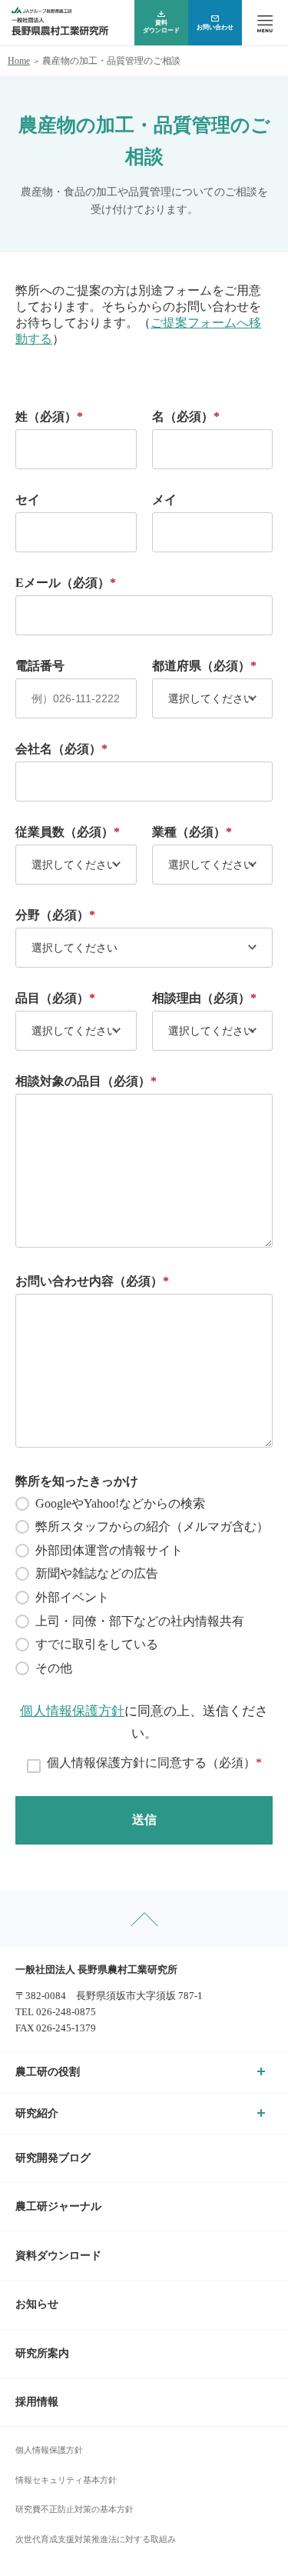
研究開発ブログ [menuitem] (53, 2158)
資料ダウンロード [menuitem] (161, 27)
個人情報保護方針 (72, 1711)
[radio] (144, 1504)
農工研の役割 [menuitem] (48, 2072)
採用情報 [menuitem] (37, 2402)
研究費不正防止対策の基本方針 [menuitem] (74, 2509)
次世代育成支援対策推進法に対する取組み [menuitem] (96, 2539)
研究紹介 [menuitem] (37, 2113)
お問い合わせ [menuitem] (215, 27)
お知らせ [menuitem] (37, 2304)
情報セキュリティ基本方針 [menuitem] (66, 2480)
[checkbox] (144, 1586)
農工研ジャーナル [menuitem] (58, 2206)
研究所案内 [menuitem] (42, 2353)
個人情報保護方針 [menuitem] (49, 2450)
